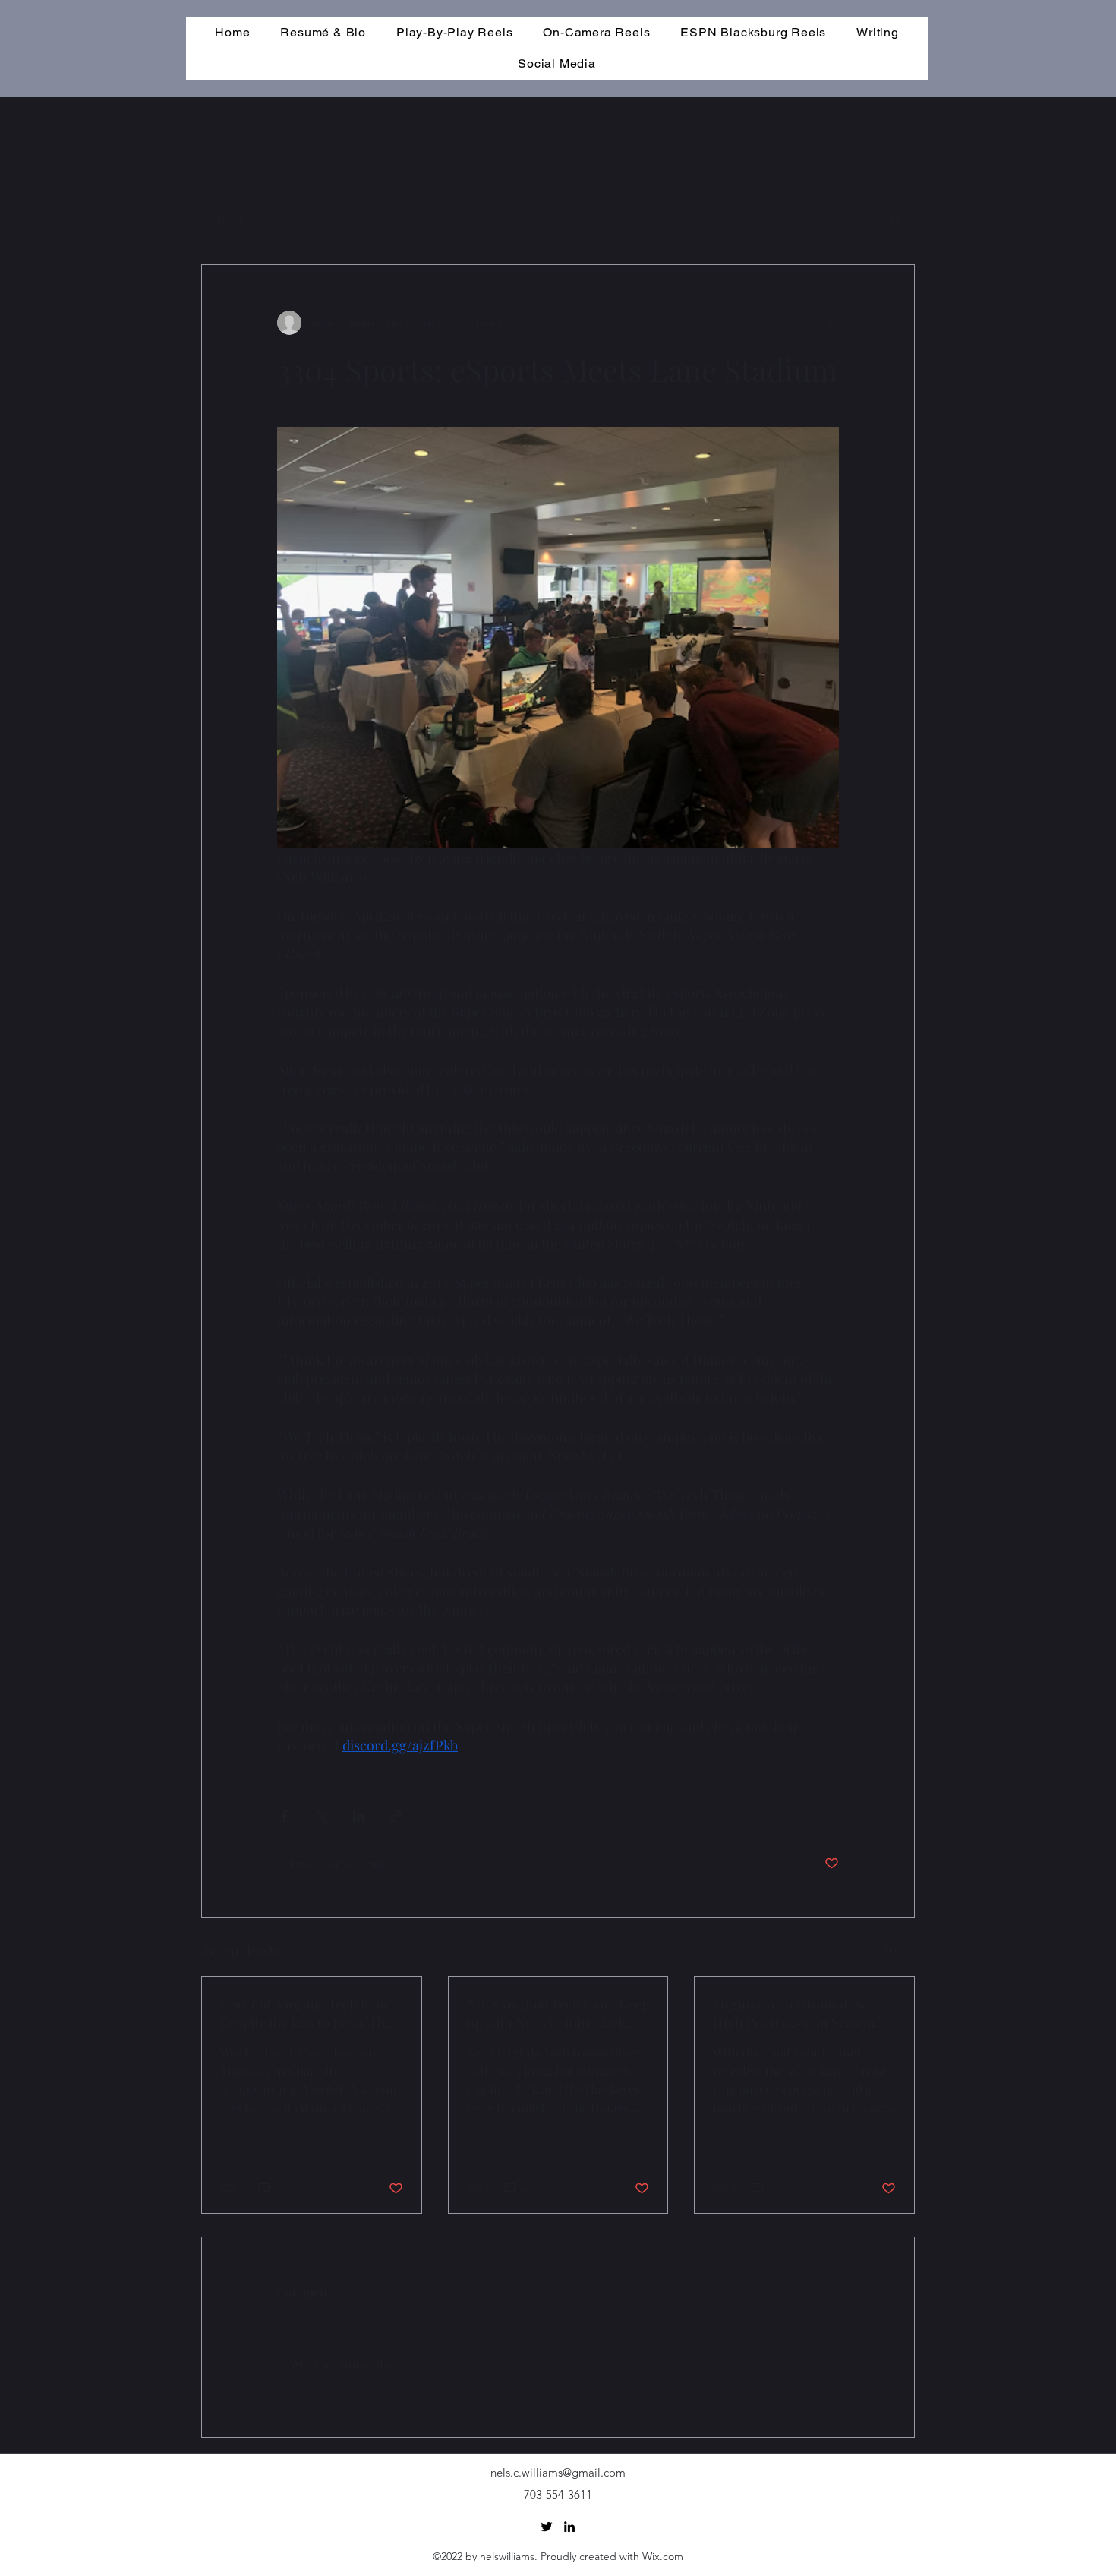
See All (899, 1948)
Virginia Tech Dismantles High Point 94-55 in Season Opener (794, 2013)
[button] (895, 219)
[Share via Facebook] (284, 1816)
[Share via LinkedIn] (359, 1816)
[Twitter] (547, 2527)
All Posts (221, 218)
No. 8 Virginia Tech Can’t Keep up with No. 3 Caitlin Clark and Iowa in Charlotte (558, 2013)
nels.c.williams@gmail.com (558, 2472)
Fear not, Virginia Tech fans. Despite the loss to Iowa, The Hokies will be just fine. (306, 2013)
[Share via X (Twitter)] (322, 1816)
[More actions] (830, 323)
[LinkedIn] (569, 2527)
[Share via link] (396, 1816)
